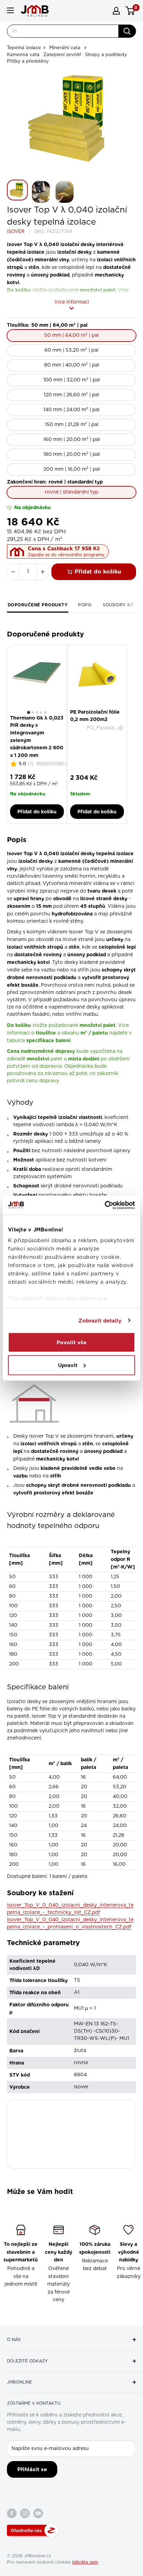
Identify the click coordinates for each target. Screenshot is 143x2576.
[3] (37, 712)
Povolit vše (71, 1343)
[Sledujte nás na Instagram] (25, 2513)
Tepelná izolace (24, 48)
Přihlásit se (32, 2469)
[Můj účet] (116, 11)
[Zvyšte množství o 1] (43, 572)
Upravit (68, 1365)
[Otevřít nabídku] (10, 10)
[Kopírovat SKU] (121, 728)
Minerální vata (65, 48)
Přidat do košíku (98, 572)
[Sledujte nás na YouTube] (38, 2513)
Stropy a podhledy (106, 55)
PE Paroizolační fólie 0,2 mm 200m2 (95, 716)
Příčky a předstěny (28, 61)
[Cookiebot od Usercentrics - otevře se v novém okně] (105, 1205)
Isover (16, 232)
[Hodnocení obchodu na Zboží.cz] (33, 2530)
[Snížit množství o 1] (13, 572)
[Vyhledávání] (127, 31)
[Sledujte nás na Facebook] (12, 2513)
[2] (33, 712)
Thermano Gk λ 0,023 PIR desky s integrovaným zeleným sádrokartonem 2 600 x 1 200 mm (37, 736)
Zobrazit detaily (100, 1320)
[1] (29, 712)
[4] (41, 712)
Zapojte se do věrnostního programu (66, 555)
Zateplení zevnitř (62, 55)
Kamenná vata (23, 55)
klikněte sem (85, 2562)
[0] (130, 11)
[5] (45, 712)
